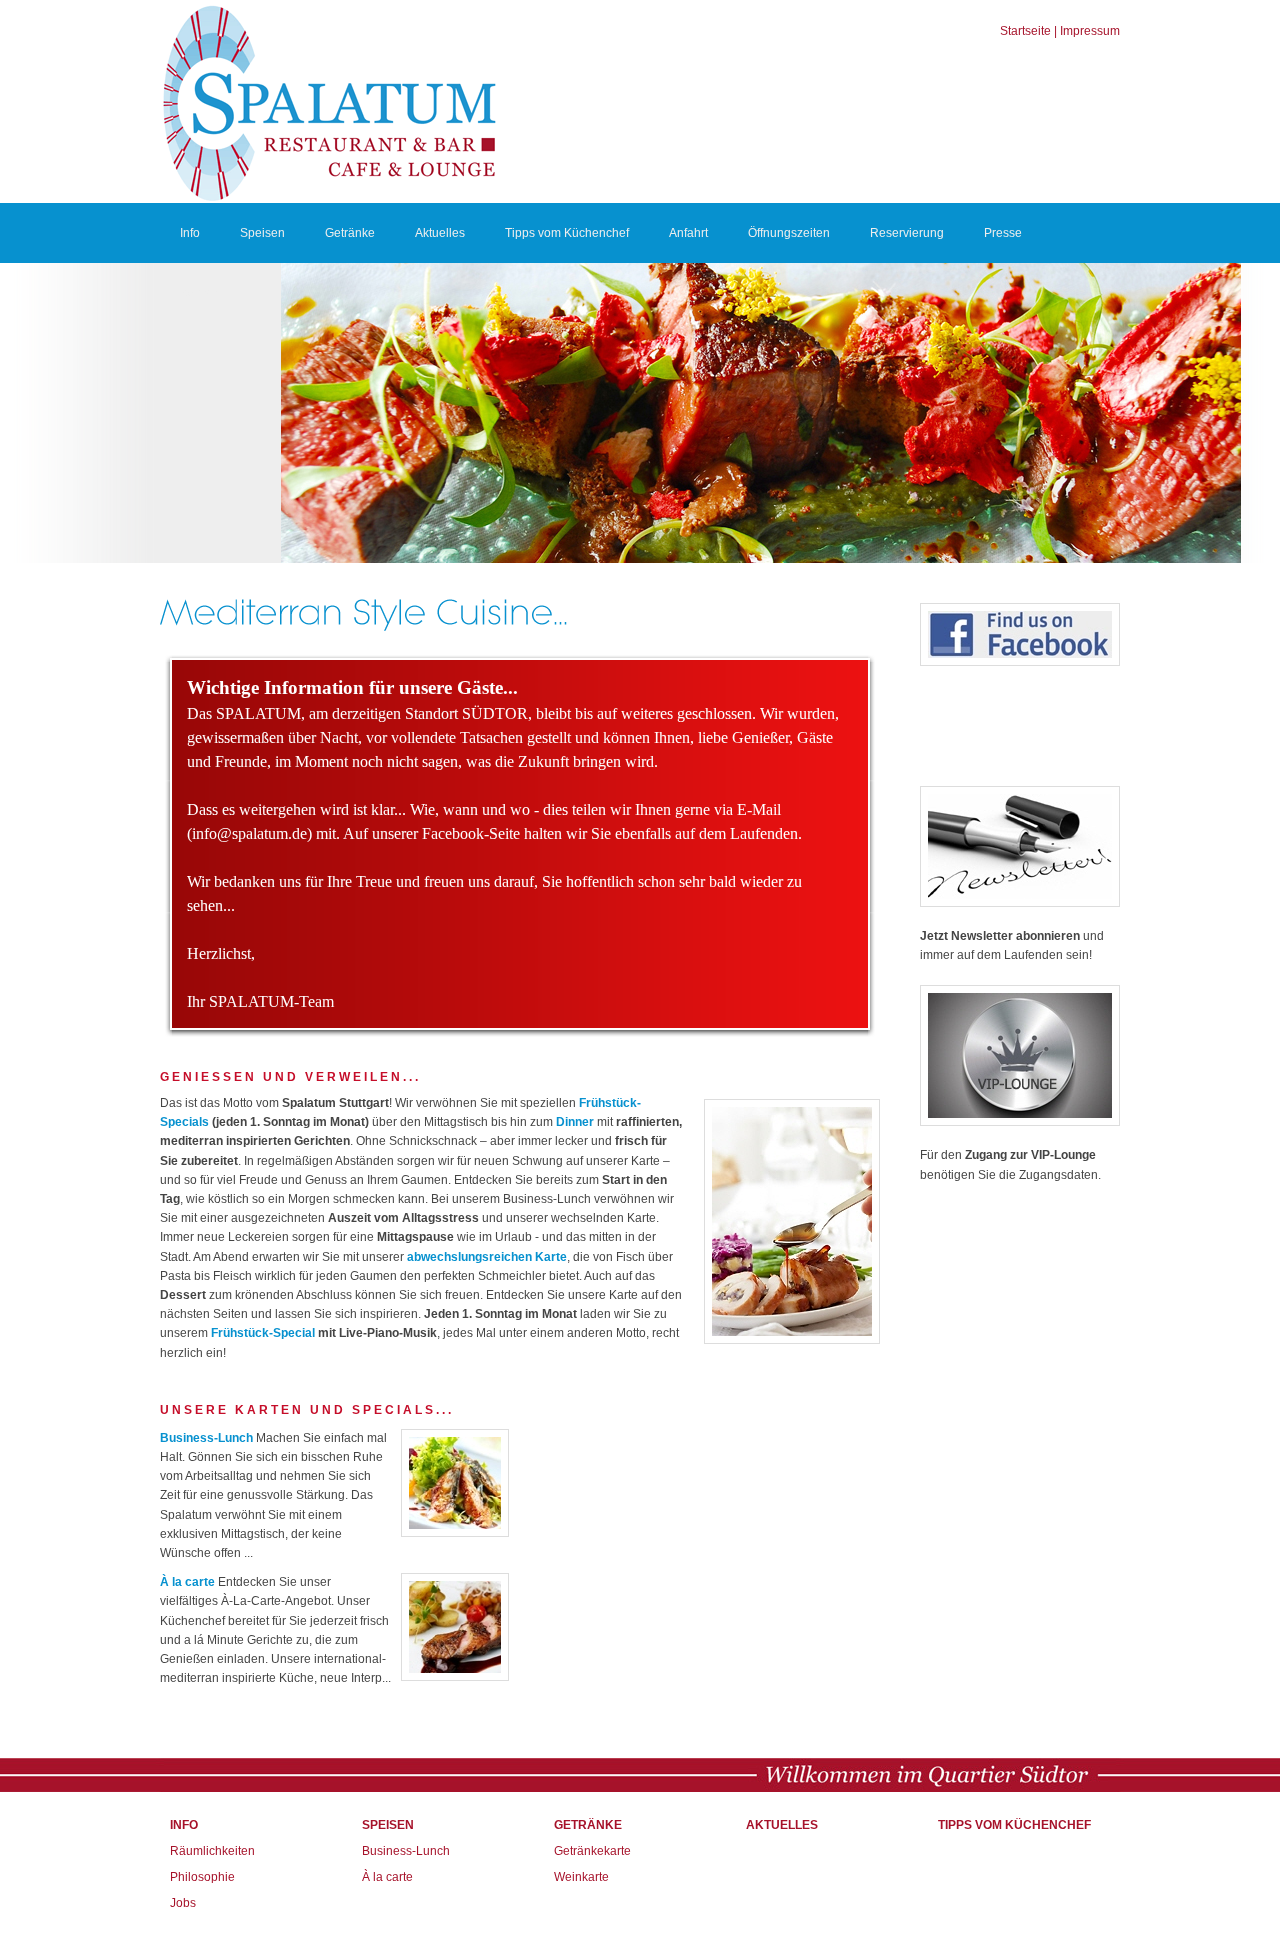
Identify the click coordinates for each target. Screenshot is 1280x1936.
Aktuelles (440, 233)
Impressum (1090, 31)
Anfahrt (688, 233)
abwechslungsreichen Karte (487, 1257)
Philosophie (202, 1877)
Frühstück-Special (263, 1333)
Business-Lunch (206, 1438)
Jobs (183, 1903)
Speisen (262, 233)
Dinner (575, 1122)
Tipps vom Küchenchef (567, 233)
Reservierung (907, 233)
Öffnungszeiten (789, 233)
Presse (1003, 233)
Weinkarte (581, 1877)
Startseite (1025, 31)
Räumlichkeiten (212, 1851)
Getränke (350, 233)
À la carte (187, 1582)
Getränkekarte (592, 1851)
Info (190, 233)
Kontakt (200, 293)
